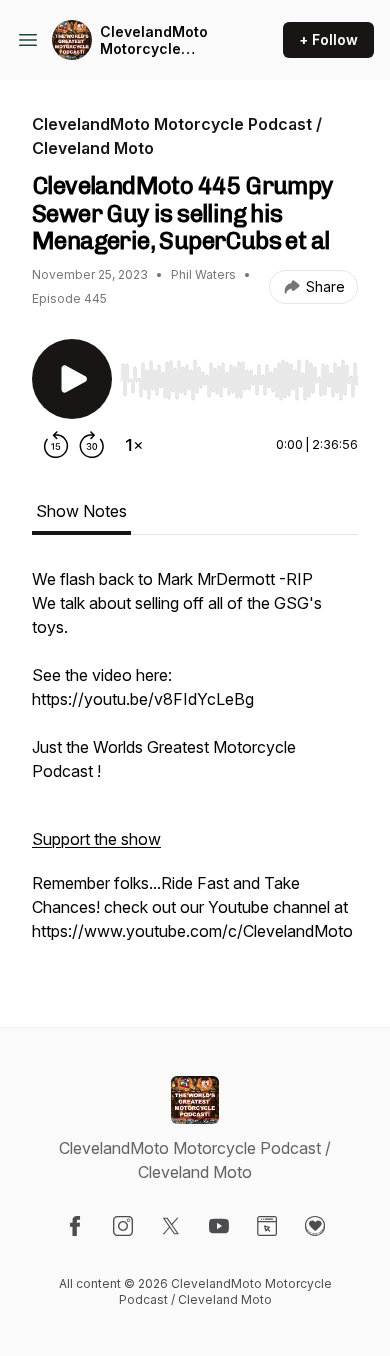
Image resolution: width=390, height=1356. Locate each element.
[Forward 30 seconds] (92, 445)
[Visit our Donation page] (315, 1226)
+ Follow (328, 39)
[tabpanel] (195, 765)
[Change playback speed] (134, 445)
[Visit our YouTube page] (219, 1226)
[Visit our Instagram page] (123, 1226)
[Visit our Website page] (267, 1226)
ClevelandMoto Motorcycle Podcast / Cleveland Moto (156, 40)
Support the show (96, 839)
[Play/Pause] (72, 379)
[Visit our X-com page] (171, 1226)
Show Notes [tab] (81, 511)
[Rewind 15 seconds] (56, 445)
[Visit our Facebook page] (75, 1226)
